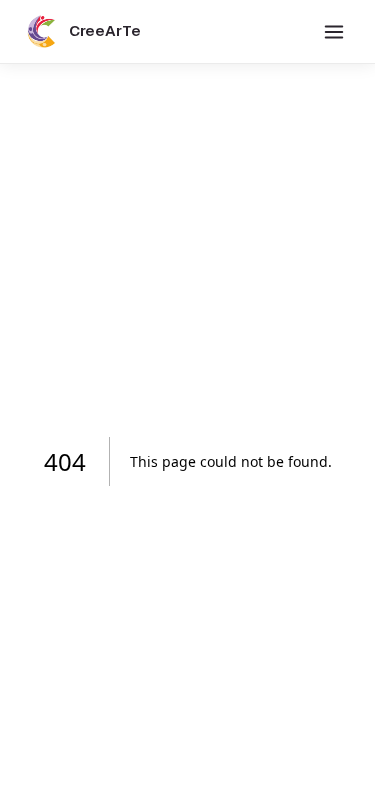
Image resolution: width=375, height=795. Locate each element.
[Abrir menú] (334, 32)
